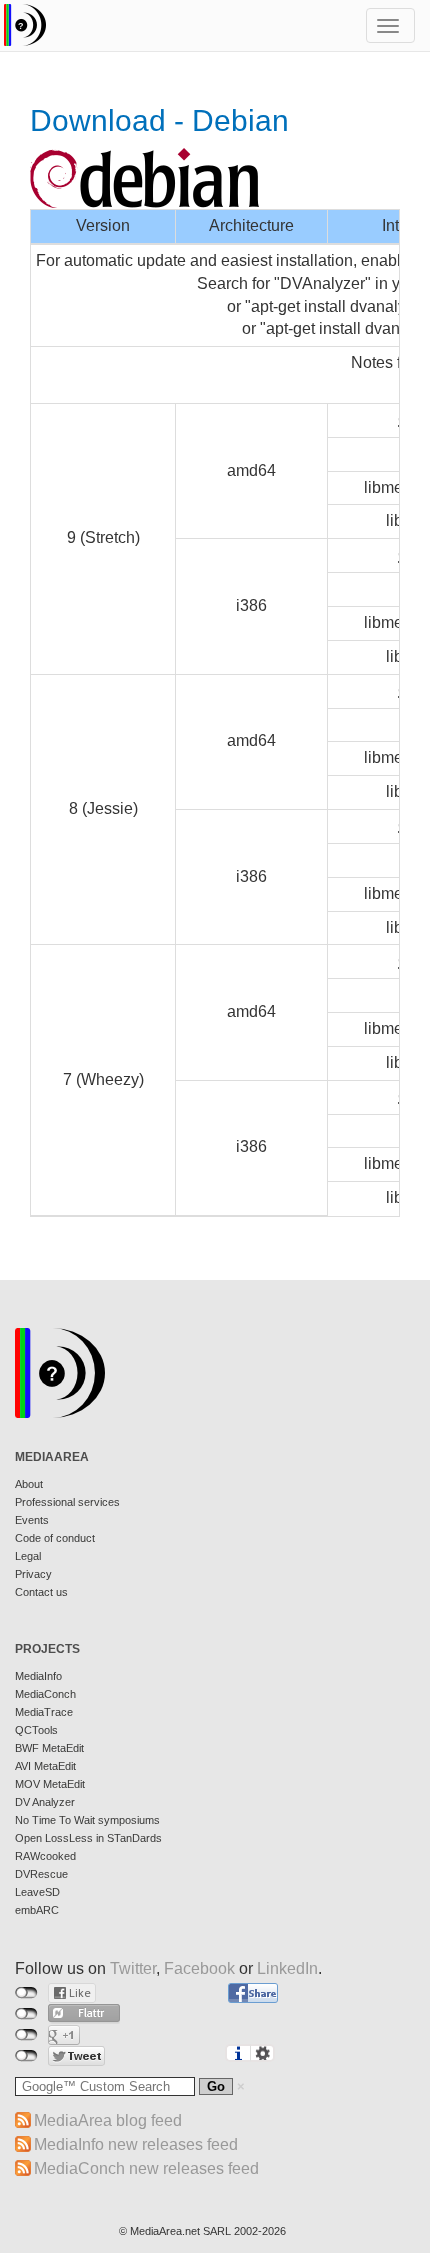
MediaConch (45, 1694)
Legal (28, 1556)
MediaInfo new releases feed (136, 2144)
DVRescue (41, 1874)
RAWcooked (45, 1856)
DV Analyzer (45, 1802)
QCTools (36, 1730)
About (29, 1484)
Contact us (41, 1592)
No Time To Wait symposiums (87, 1820)
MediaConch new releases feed (146, 2168)
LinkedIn (287, 1968)
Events (32, 1520)
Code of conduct (55, 1538)
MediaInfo (38, 1676)
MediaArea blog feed (108, 2120)
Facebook (199, 1968)
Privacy (33, 1574)
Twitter (133, 1968)
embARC (37, 1910)
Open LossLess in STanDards (88, 1838)
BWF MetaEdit (49, 1748)
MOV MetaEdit (50, 1784)
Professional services (67, 1502)
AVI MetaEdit (45, 1766)
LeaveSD (37, 1892)
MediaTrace (44, 1712)
